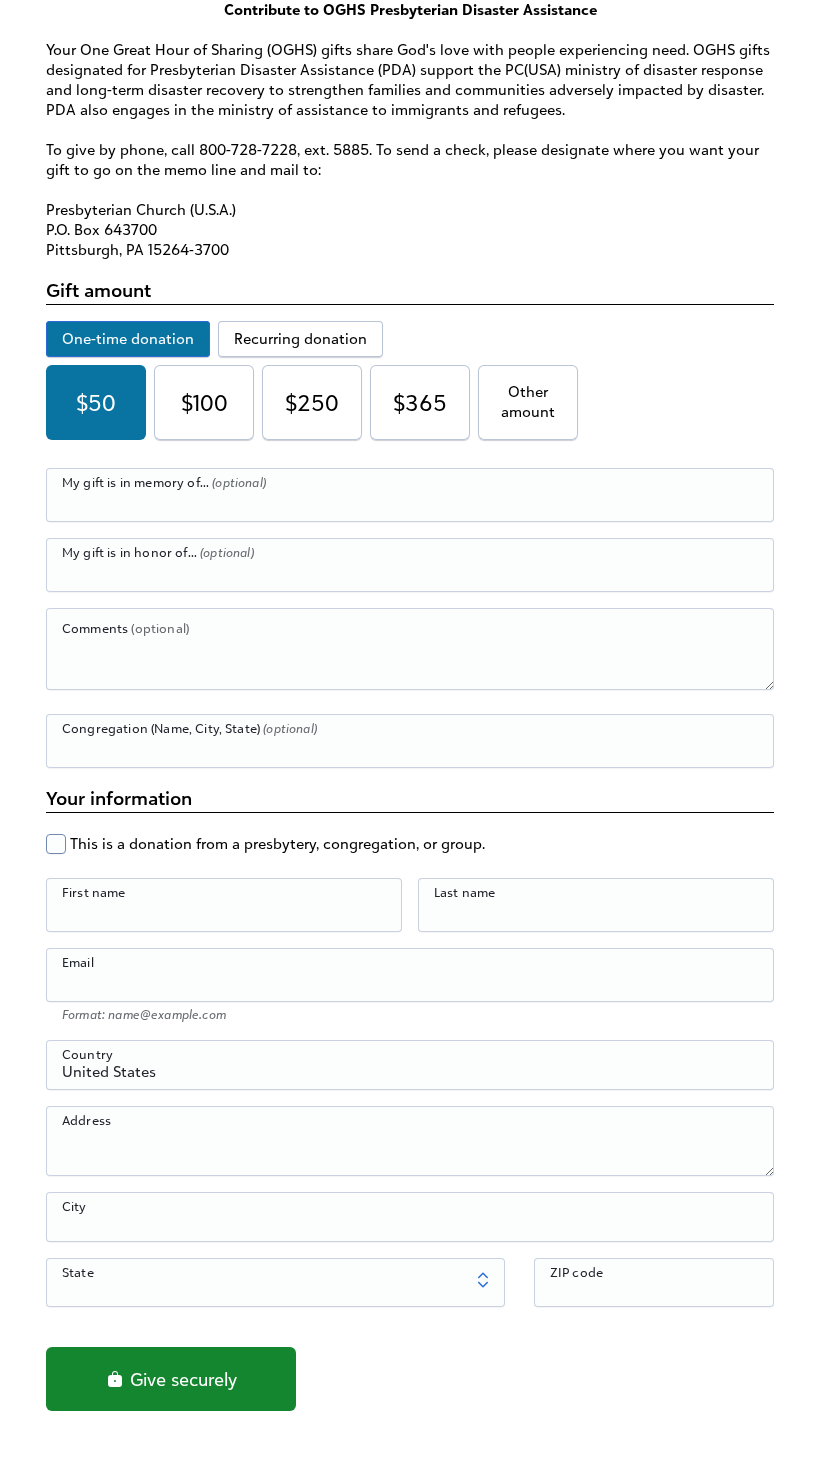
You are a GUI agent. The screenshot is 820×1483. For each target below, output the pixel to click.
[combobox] (410, 1076)
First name (94, 892)
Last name (464, 892)
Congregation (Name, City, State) (189, 728)
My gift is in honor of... (158, 552)
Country (87, 1054)
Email (78, 962)
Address (86, 1120)
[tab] (128, 339)
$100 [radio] (204, 402)
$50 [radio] (96, 402)
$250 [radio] (312, 402)
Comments (125, 628)
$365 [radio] (420, 402)
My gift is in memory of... (164, 482)
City (74, 1206)
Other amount (528, 401)
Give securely (181, 1379)
